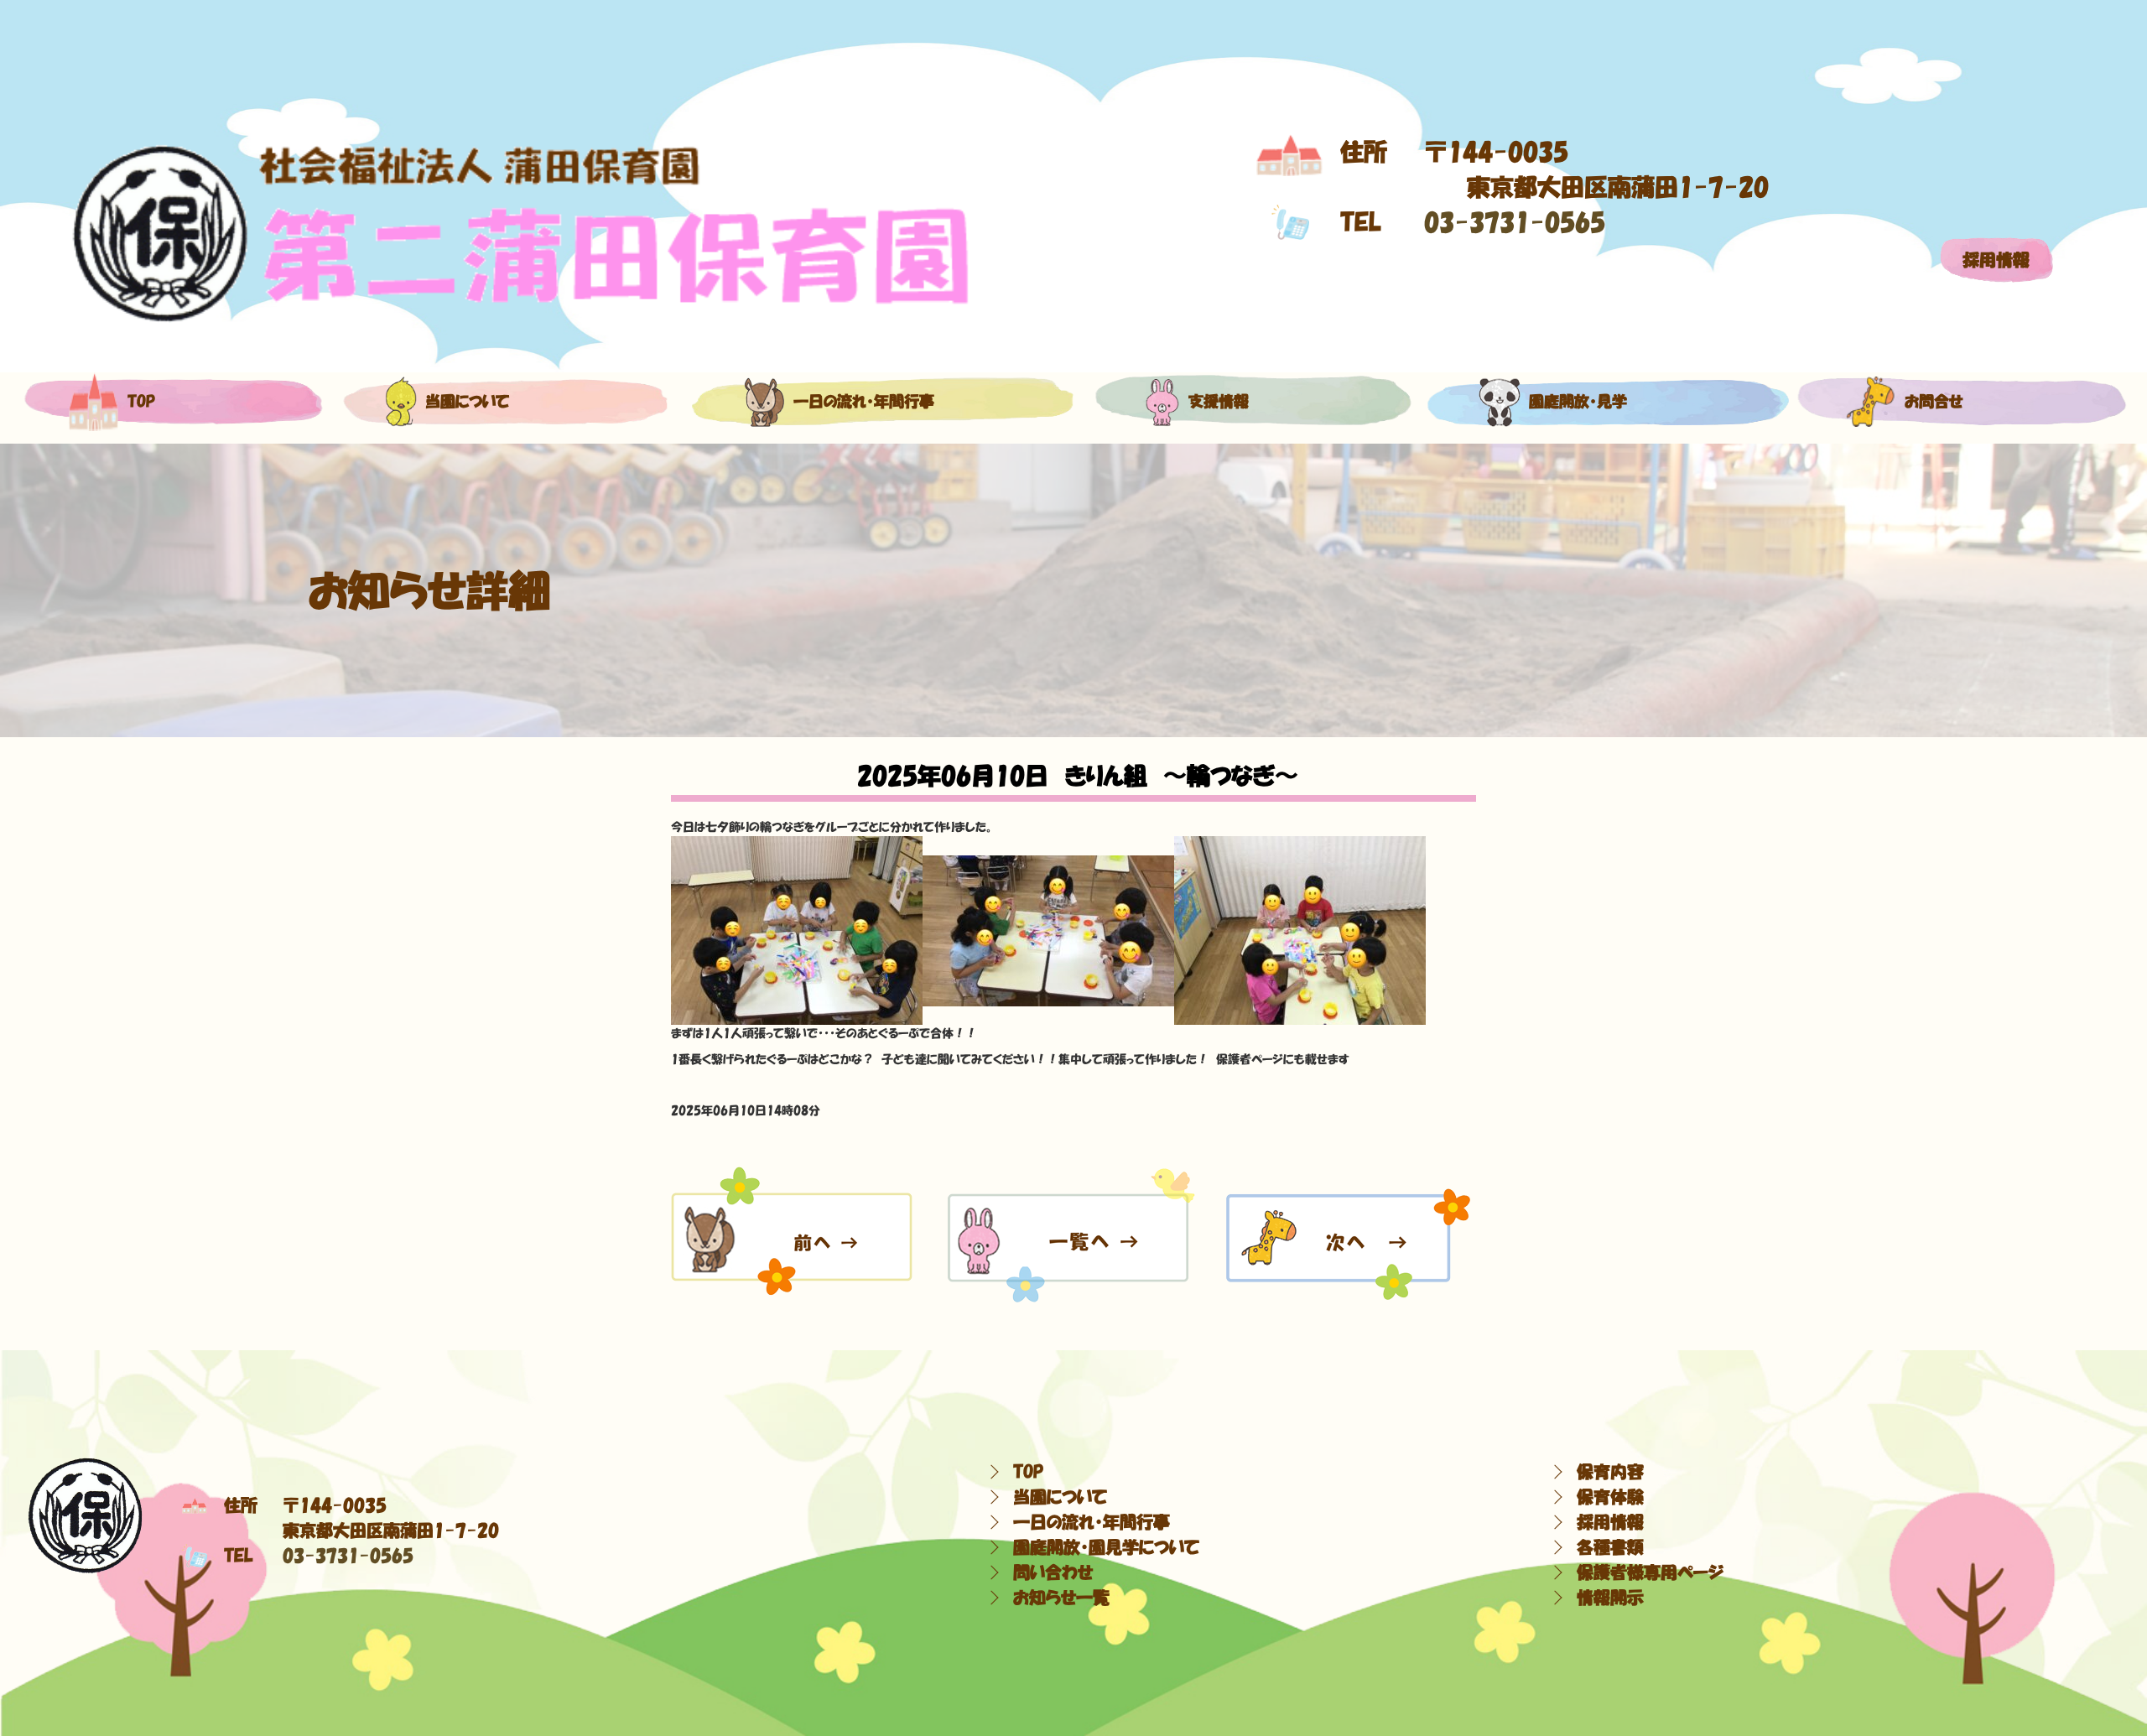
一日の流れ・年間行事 (864, 402)
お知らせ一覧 (1061, 1598)
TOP (1028, 1472)
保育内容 (1610, 1472)
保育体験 (1610, 1497)
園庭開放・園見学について (1106, 1547)
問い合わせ (1053, 1572)
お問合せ (1934, 402)
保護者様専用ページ (1650, 1572)
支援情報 (1219, 402)
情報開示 (1610, 1598)
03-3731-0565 (1515, 222)
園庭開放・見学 (1578, 402)
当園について (467, 402)
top (141, 402)
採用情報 (1996, 260)
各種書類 (1610, 1547)
